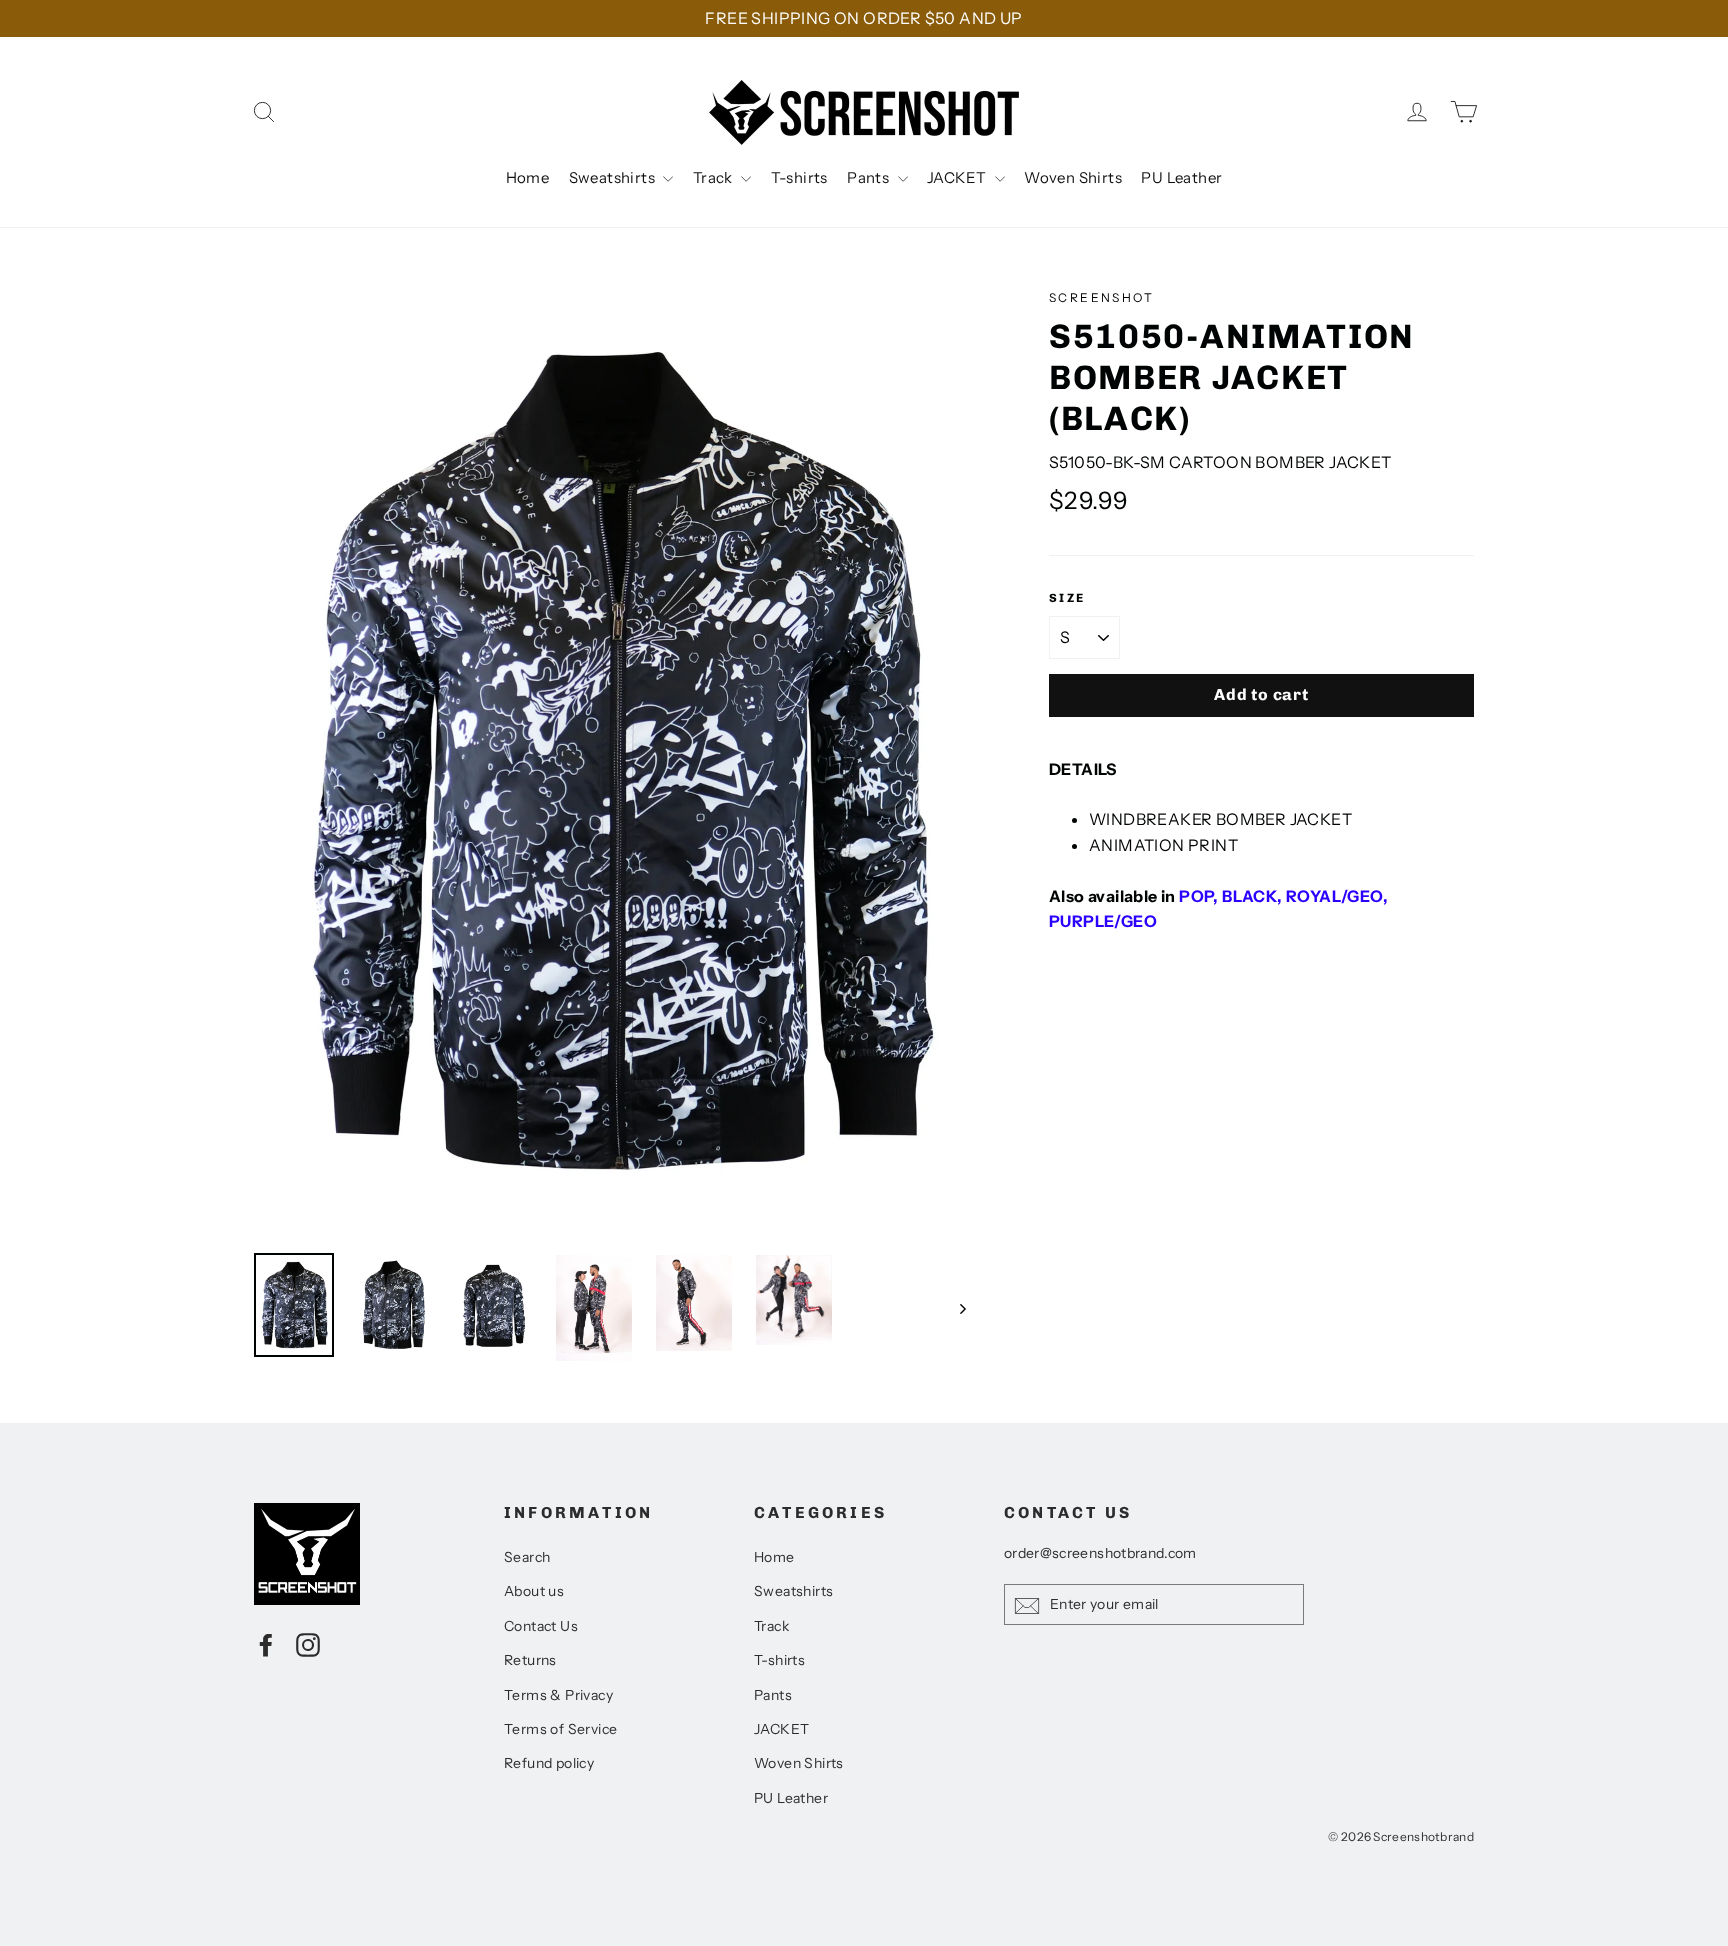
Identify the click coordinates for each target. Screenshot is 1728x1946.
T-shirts (799, 177)
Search (527, 1557)
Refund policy (549, 1763)
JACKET (958, 177)
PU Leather (1181, 177)
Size (1067, 598)
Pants (869, 177)
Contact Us (541, 1626)
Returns (530, 1660)
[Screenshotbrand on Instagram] (308, 1645)
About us (534, 1591)
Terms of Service (560, 1729)
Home (528, 177)
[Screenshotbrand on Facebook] (266, 1645)
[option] (614, 760)
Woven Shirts (1073, 177)
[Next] (961, 1308)
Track (714, 177)
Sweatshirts (614, 177)
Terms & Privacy (558, 1695)
